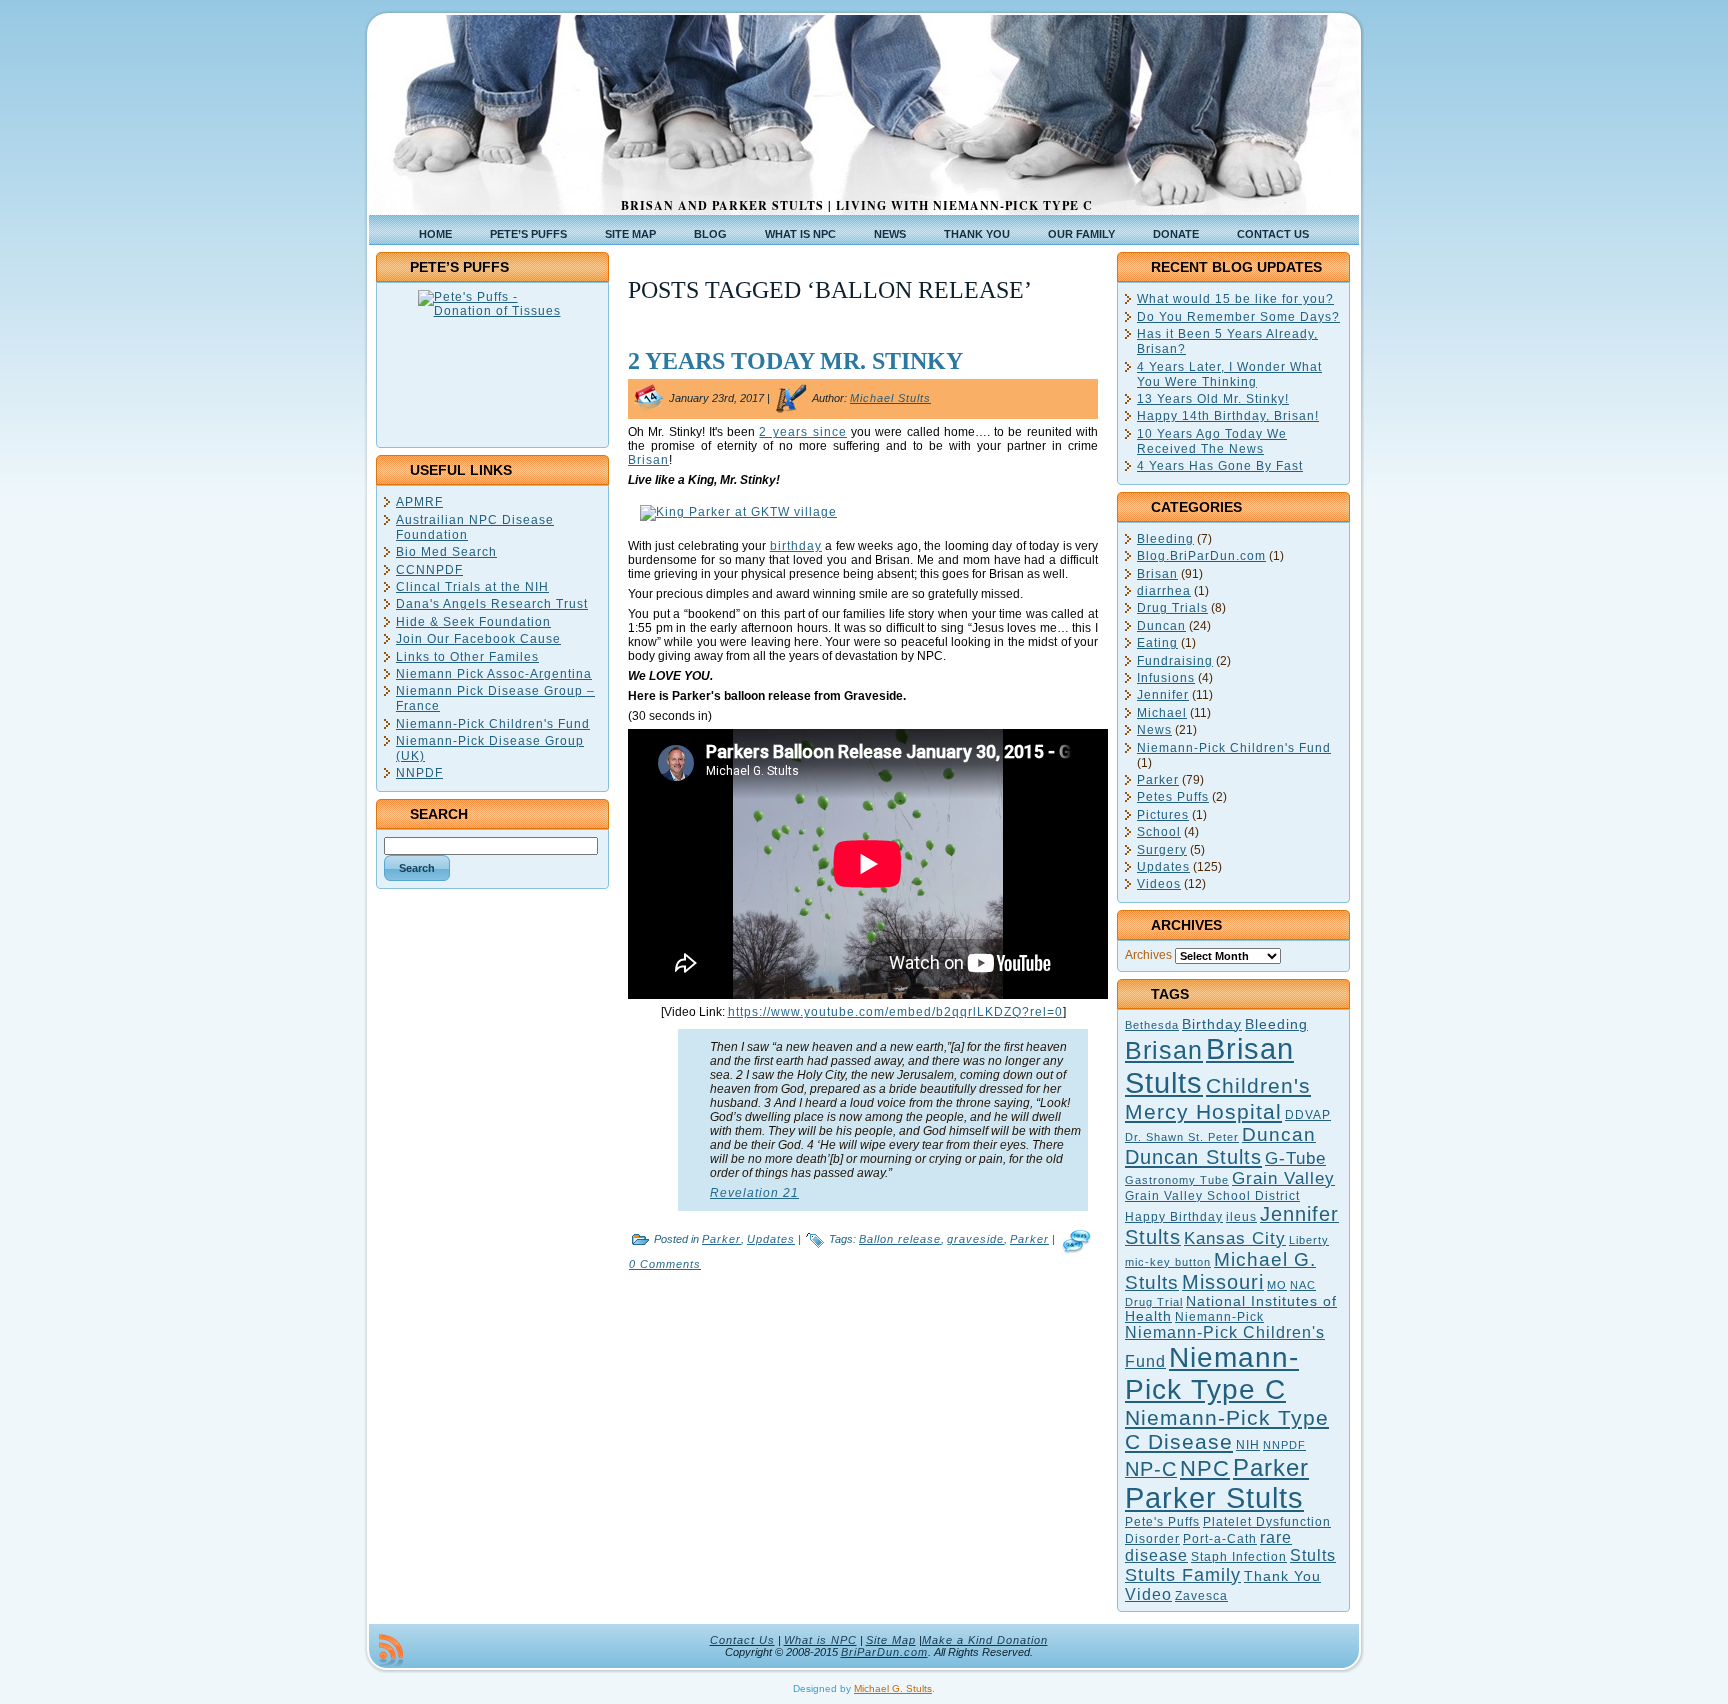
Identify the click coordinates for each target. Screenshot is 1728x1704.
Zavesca (1201, 1596)
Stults (1313, 1555)
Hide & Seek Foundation (473, 622)
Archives (1148, 955)
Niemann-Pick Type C (1212, 1373)
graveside (975, 1239)
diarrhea (1164, 591)
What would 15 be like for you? (1235, 299)
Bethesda (1152, 1025)
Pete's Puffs (1162, 1522)
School (1159, 832)
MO (1277, 1285)
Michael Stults (890, 398)
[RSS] (391, 1650)
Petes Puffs (1173, 797)
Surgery (1162, 850)
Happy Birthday (1174, 1217)
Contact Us (742, 1640)
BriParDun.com (884, 1652)
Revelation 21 (754, 1193)
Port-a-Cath (1220, 1539)
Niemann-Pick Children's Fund (493, 724)
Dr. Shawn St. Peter (1182, 1137)
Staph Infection (1239, 1557)
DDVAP (1308, 1115)
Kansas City (1235, 1238)
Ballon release (900, 1239)
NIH (1248, 1445)
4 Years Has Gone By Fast (1220, 466)
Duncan (1161, 626)
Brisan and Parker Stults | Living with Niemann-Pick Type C (857, 205)
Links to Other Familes (467, 657)
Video (1148, 1594)
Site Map (891, 1640)
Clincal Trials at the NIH (472, 587)
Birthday (1212, 1024)
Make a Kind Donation (985, 1640)
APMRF (419, 502)
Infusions (1166, 678)
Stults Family (1183, 1575)
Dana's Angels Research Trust (492, 604)
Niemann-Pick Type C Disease (1227, 1429)
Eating (1157, 643)
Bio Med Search (446, 552)
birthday (796, 546)
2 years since (803, 432)
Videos (1159, 884)
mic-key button (1168, 1262)
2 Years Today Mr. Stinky (795, 361)
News (1154, 730)
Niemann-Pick (1219, 1317)
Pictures (1163, 815)
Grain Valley (1283, 1178)
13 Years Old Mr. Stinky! (1213, 399)
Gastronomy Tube (1177, 1180)
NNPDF (419, 773)
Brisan (648, 460)
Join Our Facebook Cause (478, 639)
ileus (1241, 1217)
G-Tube (1295, 1158)
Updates (771, 1239)
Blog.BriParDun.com (1201, 556)
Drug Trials (1172, 608)
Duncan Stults (1193, 1157)
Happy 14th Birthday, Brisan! (1228, 416)
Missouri (1223, 1282)
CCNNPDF (429, 570)
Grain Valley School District (1212, 1196)
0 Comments (665, 1264)
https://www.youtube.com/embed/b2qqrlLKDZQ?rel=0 (895, 1012)
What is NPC (820, 1640)
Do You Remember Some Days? (1238, 317)
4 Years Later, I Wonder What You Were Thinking (1229, 374)
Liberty (1309, 1240)
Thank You (1282, 1576)
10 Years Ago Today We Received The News (1212, 441)
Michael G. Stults (893, 1688)
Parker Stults (1214, 1498)
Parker (721, 1239)
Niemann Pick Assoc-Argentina (494, 674)
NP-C (1151, 1469)
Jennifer (1163, 695)
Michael (1162, 713)
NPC (1205, 1468)
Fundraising (1175, 661)
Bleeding (1165, 539)
